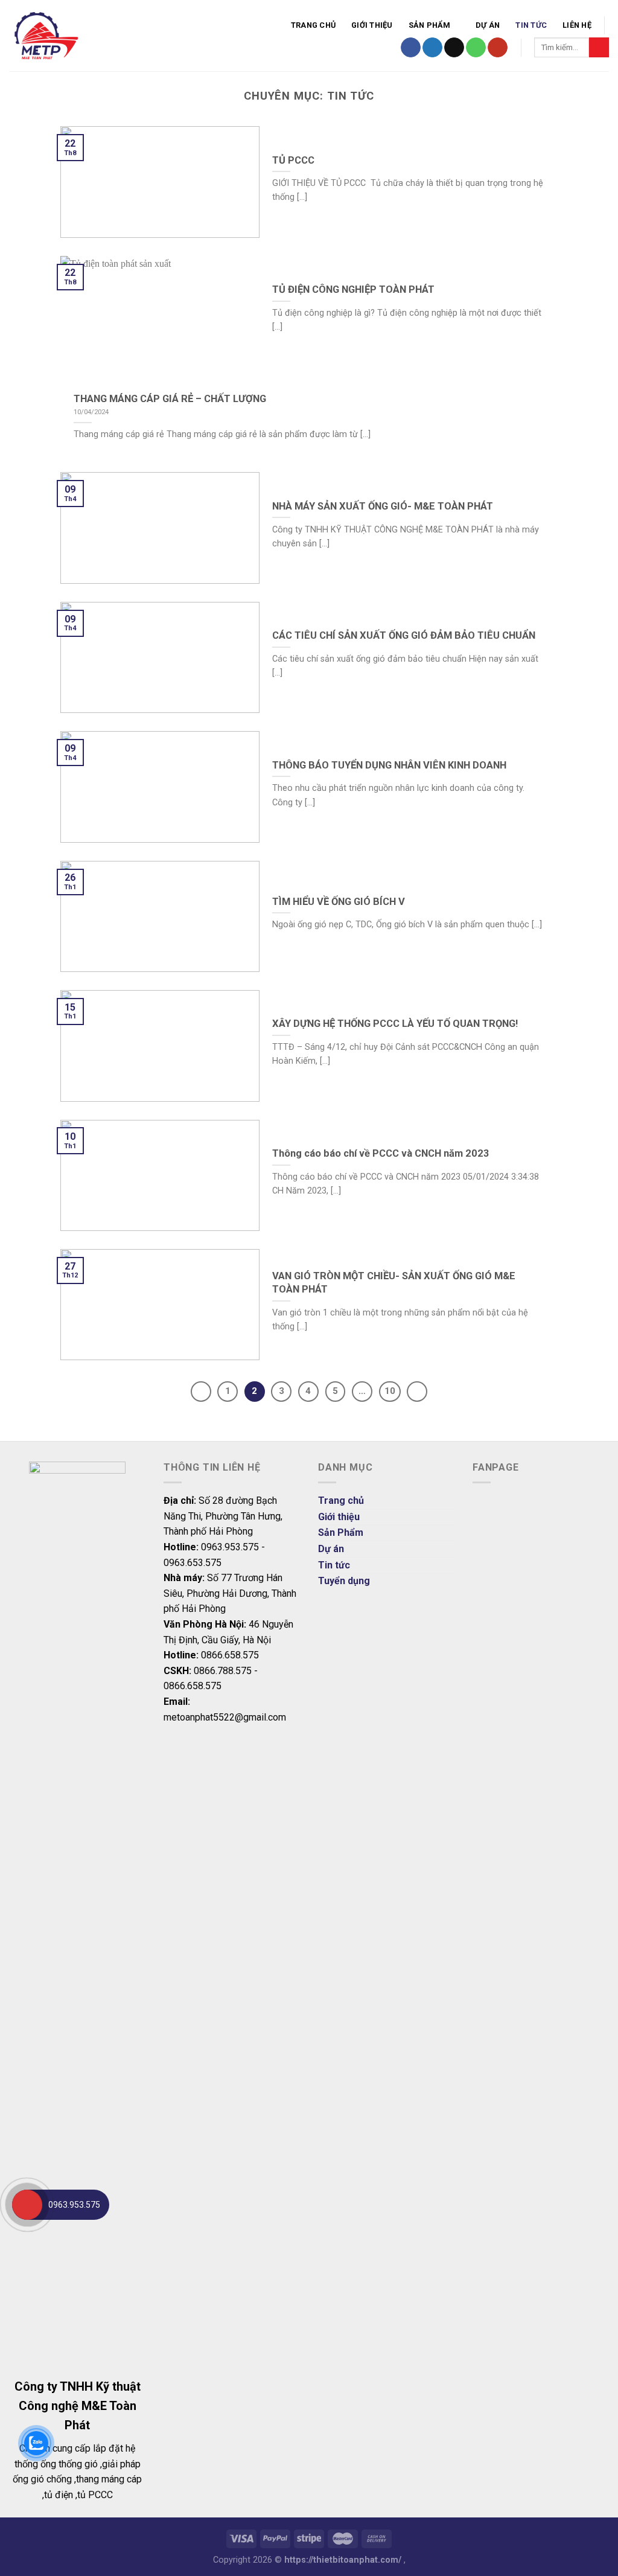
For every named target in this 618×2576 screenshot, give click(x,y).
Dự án (488, 25)
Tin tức (531, 25)
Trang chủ (313, 25)
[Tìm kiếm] (599, 48)
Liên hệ (577, 25)
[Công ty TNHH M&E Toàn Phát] (103, 36)
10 (390, 1391)
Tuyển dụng (344, 1581)
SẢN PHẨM (430, 25)
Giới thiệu (372, 25)
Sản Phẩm (341, 1532)
